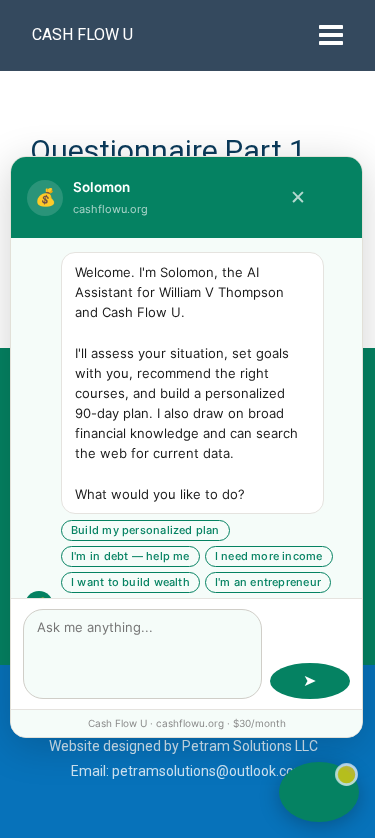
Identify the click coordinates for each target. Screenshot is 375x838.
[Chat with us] (319, 792)
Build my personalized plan (145, 530)
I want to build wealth (130, 582)
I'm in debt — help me (130, 556)
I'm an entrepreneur (268, 582)
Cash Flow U (82, 34)
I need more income (269, 556)
